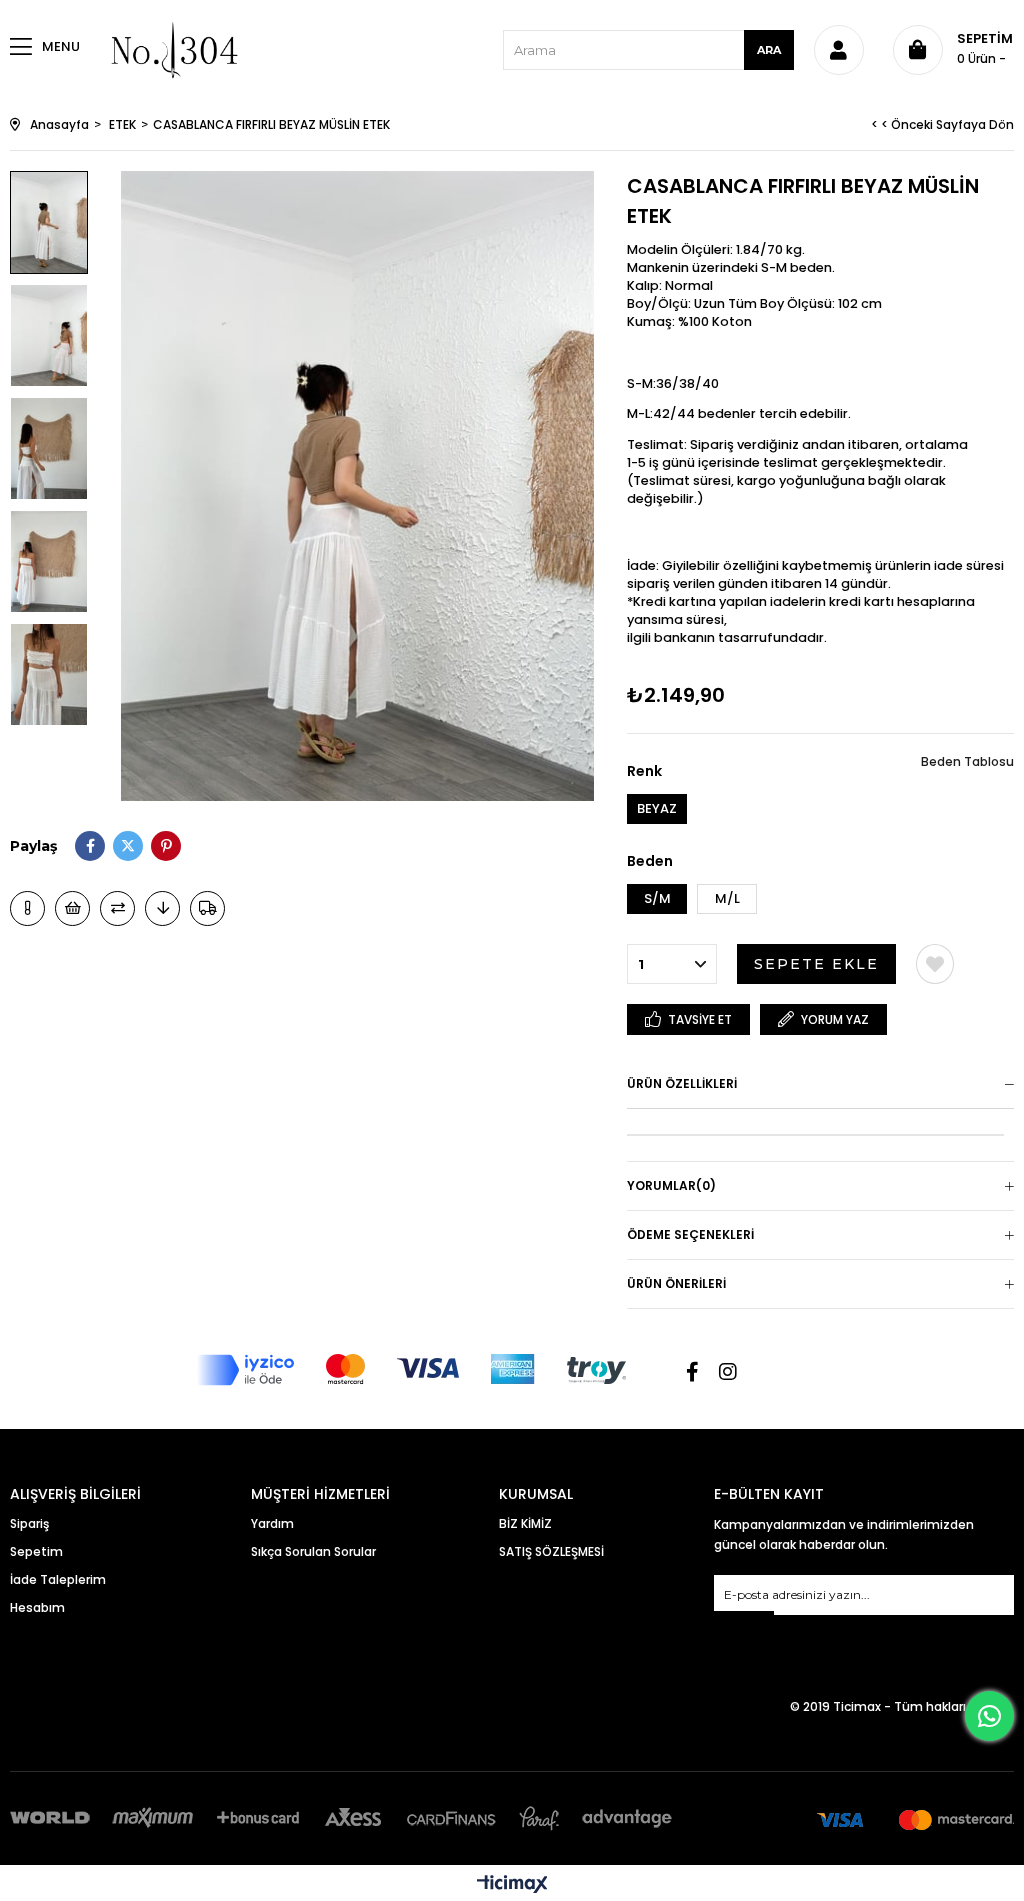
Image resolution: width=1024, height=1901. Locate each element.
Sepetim (36, 1551)
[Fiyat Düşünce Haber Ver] (162, 908)
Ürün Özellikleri (682, 1083)
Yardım (272, 1523)
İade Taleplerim (58, 1579)
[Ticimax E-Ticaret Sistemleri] (512, 1885)
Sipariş (29, 1523)
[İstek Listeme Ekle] (72, 908)
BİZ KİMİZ (525, 1523)
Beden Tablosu (967, 761)
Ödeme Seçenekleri (690, 1234)
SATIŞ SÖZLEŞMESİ (551, 1551)
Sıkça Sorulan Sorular (313, 1551)
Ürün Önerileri (676, 1283)
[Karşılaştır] (117, 908)
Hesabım (37, 1607)
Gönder (744, 1623)
